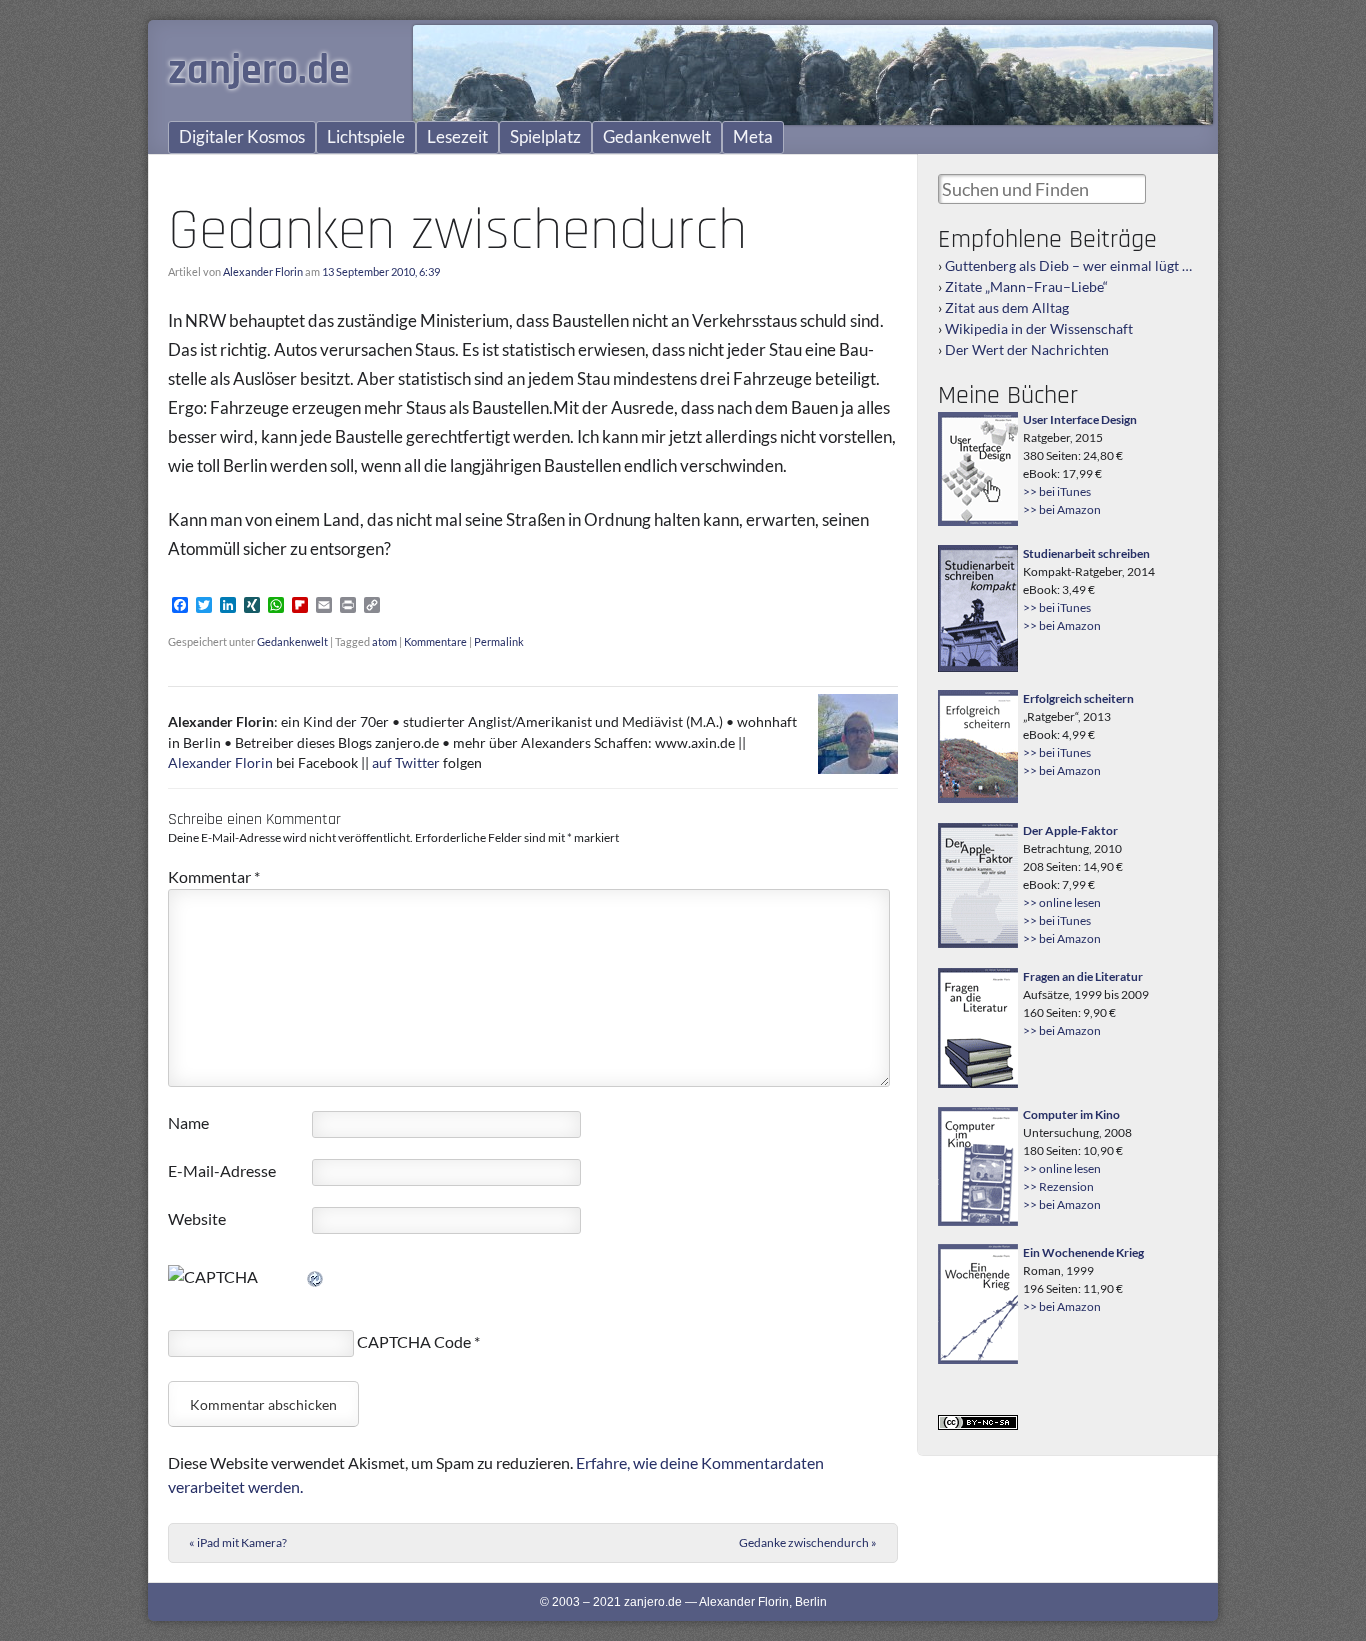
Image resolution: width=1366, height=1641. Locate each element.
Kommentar (214, 876)
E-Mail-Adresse (222, 1170)
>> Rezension (1058, 1186)
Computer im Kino (1071, 1114)
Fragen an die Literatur (1083, 976)
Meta (753, 137)
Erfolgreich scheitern (1078, 698)
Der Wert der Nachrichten (1027, 349)
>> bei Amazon (1062, 509)
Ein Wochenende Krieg (1083, 1252)
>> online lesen (1062, 902)
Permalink (499, 641)
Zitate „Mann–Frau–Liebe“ (1026, 286)
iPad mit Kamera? (238, 1542)
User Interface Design (1080, 419)
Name (188, 1122)
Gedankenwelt (657, 137)
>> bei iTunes (1057, 491)
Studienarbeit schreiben (1086, 553)
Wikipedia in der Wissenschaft (1039, 328)
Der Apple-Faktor (1070, 830)
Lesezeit (457, 137)
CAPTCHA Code (414, 1341)
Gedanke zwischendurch (808, 1542)
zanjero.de (259, 71)
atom (384, 641)
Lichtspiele (366, 137)
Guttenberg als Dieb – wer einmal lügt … (1068, 265)
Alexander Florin (263, 271)
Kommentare (435, 641)
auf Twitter (406, 763)
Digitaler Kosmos (242, 137)
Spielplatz (545, 137)
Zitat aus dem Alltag (1007, 307)
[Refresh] (316, 1276)
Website (197, 1218)
